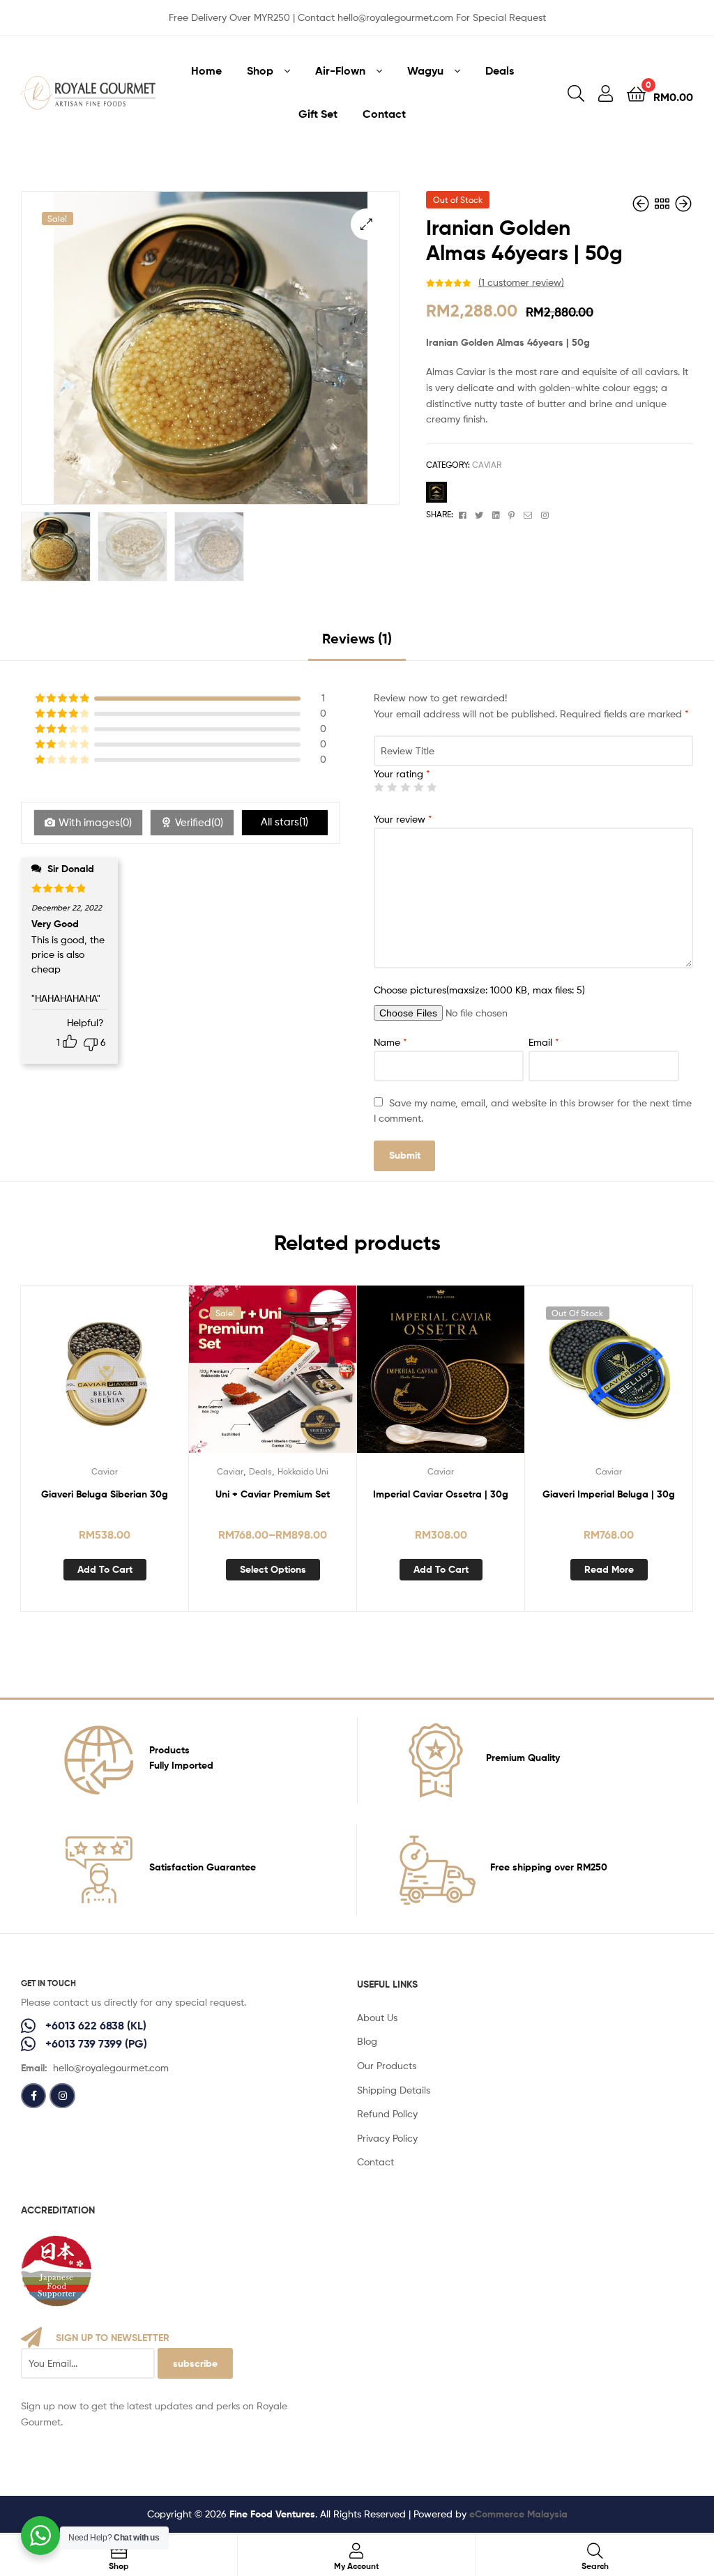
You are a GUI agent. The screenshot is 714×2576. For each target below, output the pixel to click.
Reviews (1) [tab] (357, 638)
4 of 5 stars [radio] (418, 787)
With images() (95, 823)
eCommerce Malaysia (518, 2514)
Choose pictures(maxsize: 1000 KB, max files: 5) (479, 990)
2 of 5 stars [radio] (392, 787)
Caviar (487, 465)
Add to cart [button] (105, 1569)
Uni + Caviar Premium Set (273, 1494)
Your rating (402, 773)
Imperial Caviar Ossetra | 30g (441, 1494)
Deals (260, 1471)
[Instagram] (62, 2096)
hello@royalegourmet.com (111, 2067)
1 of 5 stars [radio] (379, 787)
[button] (366, 224)
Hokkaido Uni (303, 1471)
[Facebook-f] (33, 2096)
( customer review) (521, 282)
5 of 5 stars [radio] (432, 787)
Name (390, 1042)
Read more (609, 1569)
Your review (403, 819)
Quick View (105, 1378)
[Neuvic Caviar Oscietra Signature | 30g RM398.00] (683, 204)
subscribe (195, 2363)
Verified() (199, 823)
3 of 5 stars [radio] (405, 787)
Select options (273, 1569)
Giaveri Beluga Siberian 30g (105, 1494)
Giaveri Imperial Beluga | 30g (609, 1494)
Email (544, 1042)
